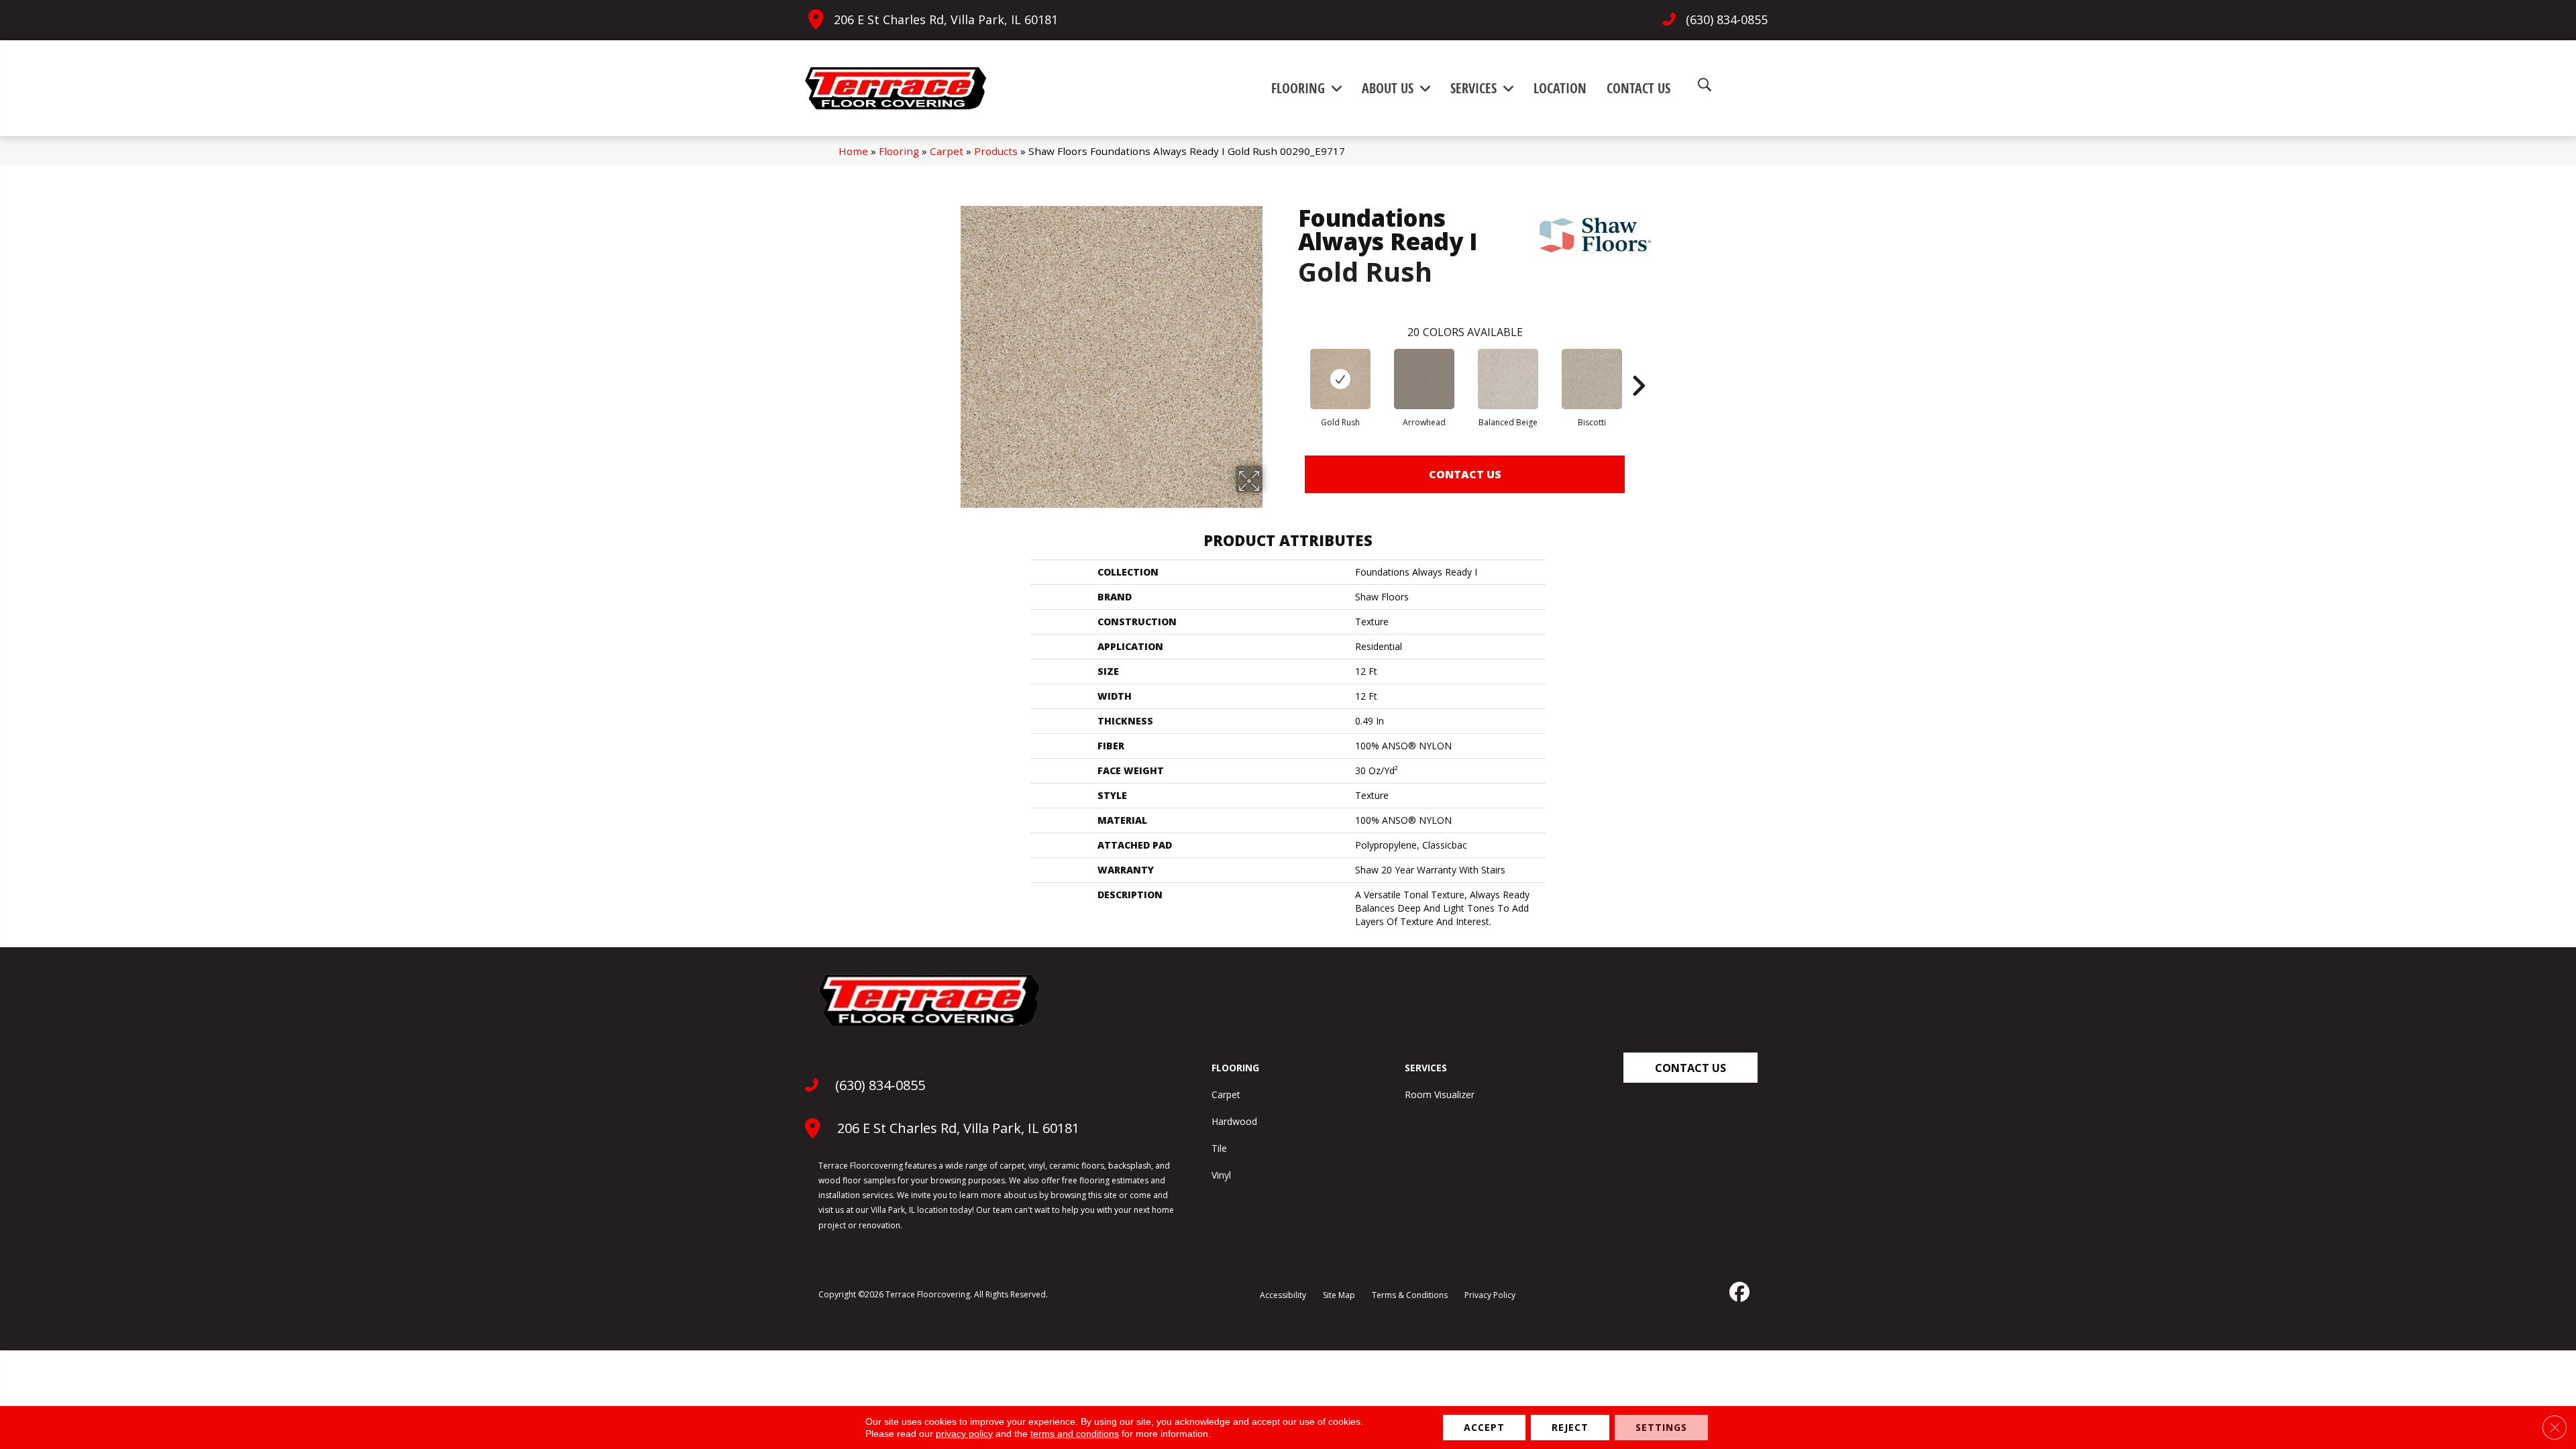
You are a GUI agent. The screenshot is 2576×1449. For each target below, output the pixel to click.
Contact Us (1465, 474)
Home (853, 151)
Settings (1661, 1427)
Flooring (899, 151)
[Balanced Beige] (1508, 379)
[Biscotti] (1592, 379)
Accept (1484, 1427)
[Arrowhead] (1424, 379)
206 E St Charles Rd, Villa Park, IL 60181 (946, 19)
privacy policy (964, 1434)
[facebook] (1738, 1292)
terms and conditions (1075, 1434)
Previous (1291, 366)
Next (1638, 366)
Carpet (947, 151)
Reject (1570, 1427)
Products (996, 151)
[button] (1690, 1068)
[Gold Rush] (1340, 379)
